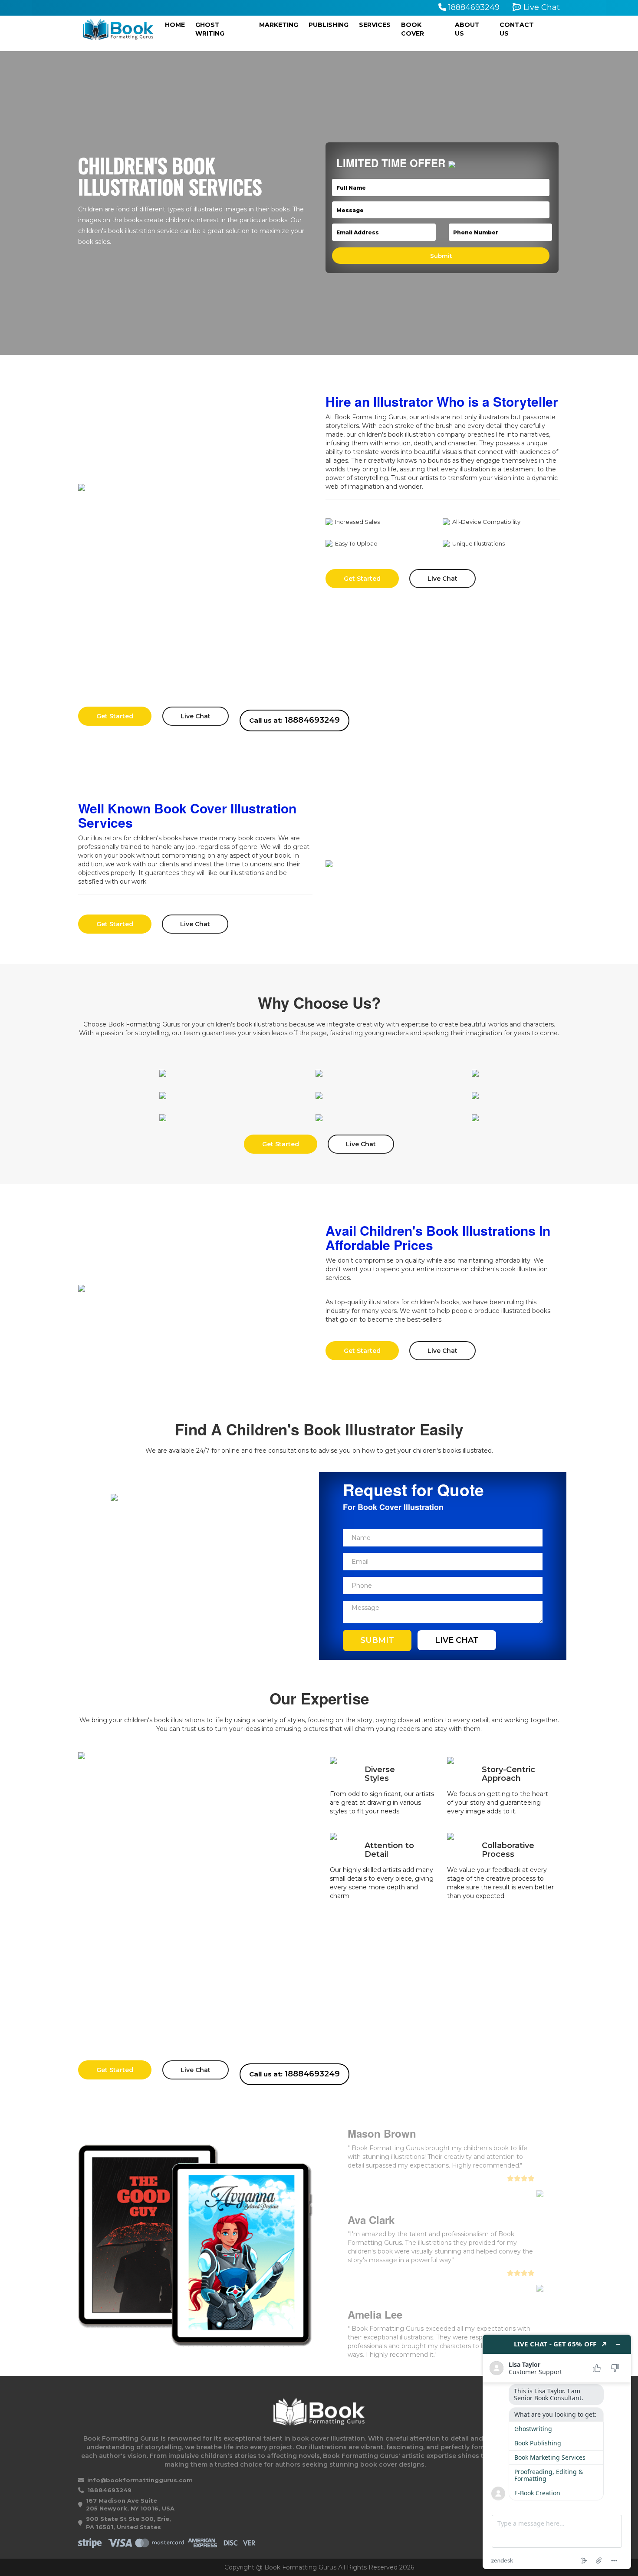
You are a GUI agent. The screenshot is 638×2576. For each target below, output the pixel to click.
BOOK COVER (413, 29)
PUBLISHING (329, 25)
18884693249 (473, 7)
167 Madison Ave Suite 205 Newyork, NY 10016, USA (130, 2505)
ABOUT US (467, 29)
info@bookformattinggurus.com (140, 2480)
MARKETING (279, 25)
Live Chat (541, 7)
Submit (377, 1640)
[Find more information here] (557, 2452)
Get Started (362, 579)
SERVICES (375, 25)
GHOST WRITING (210, 29)
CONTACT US (517, 29)
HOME (178, 25)
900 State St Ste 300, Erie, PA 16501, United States (128, 2523)
